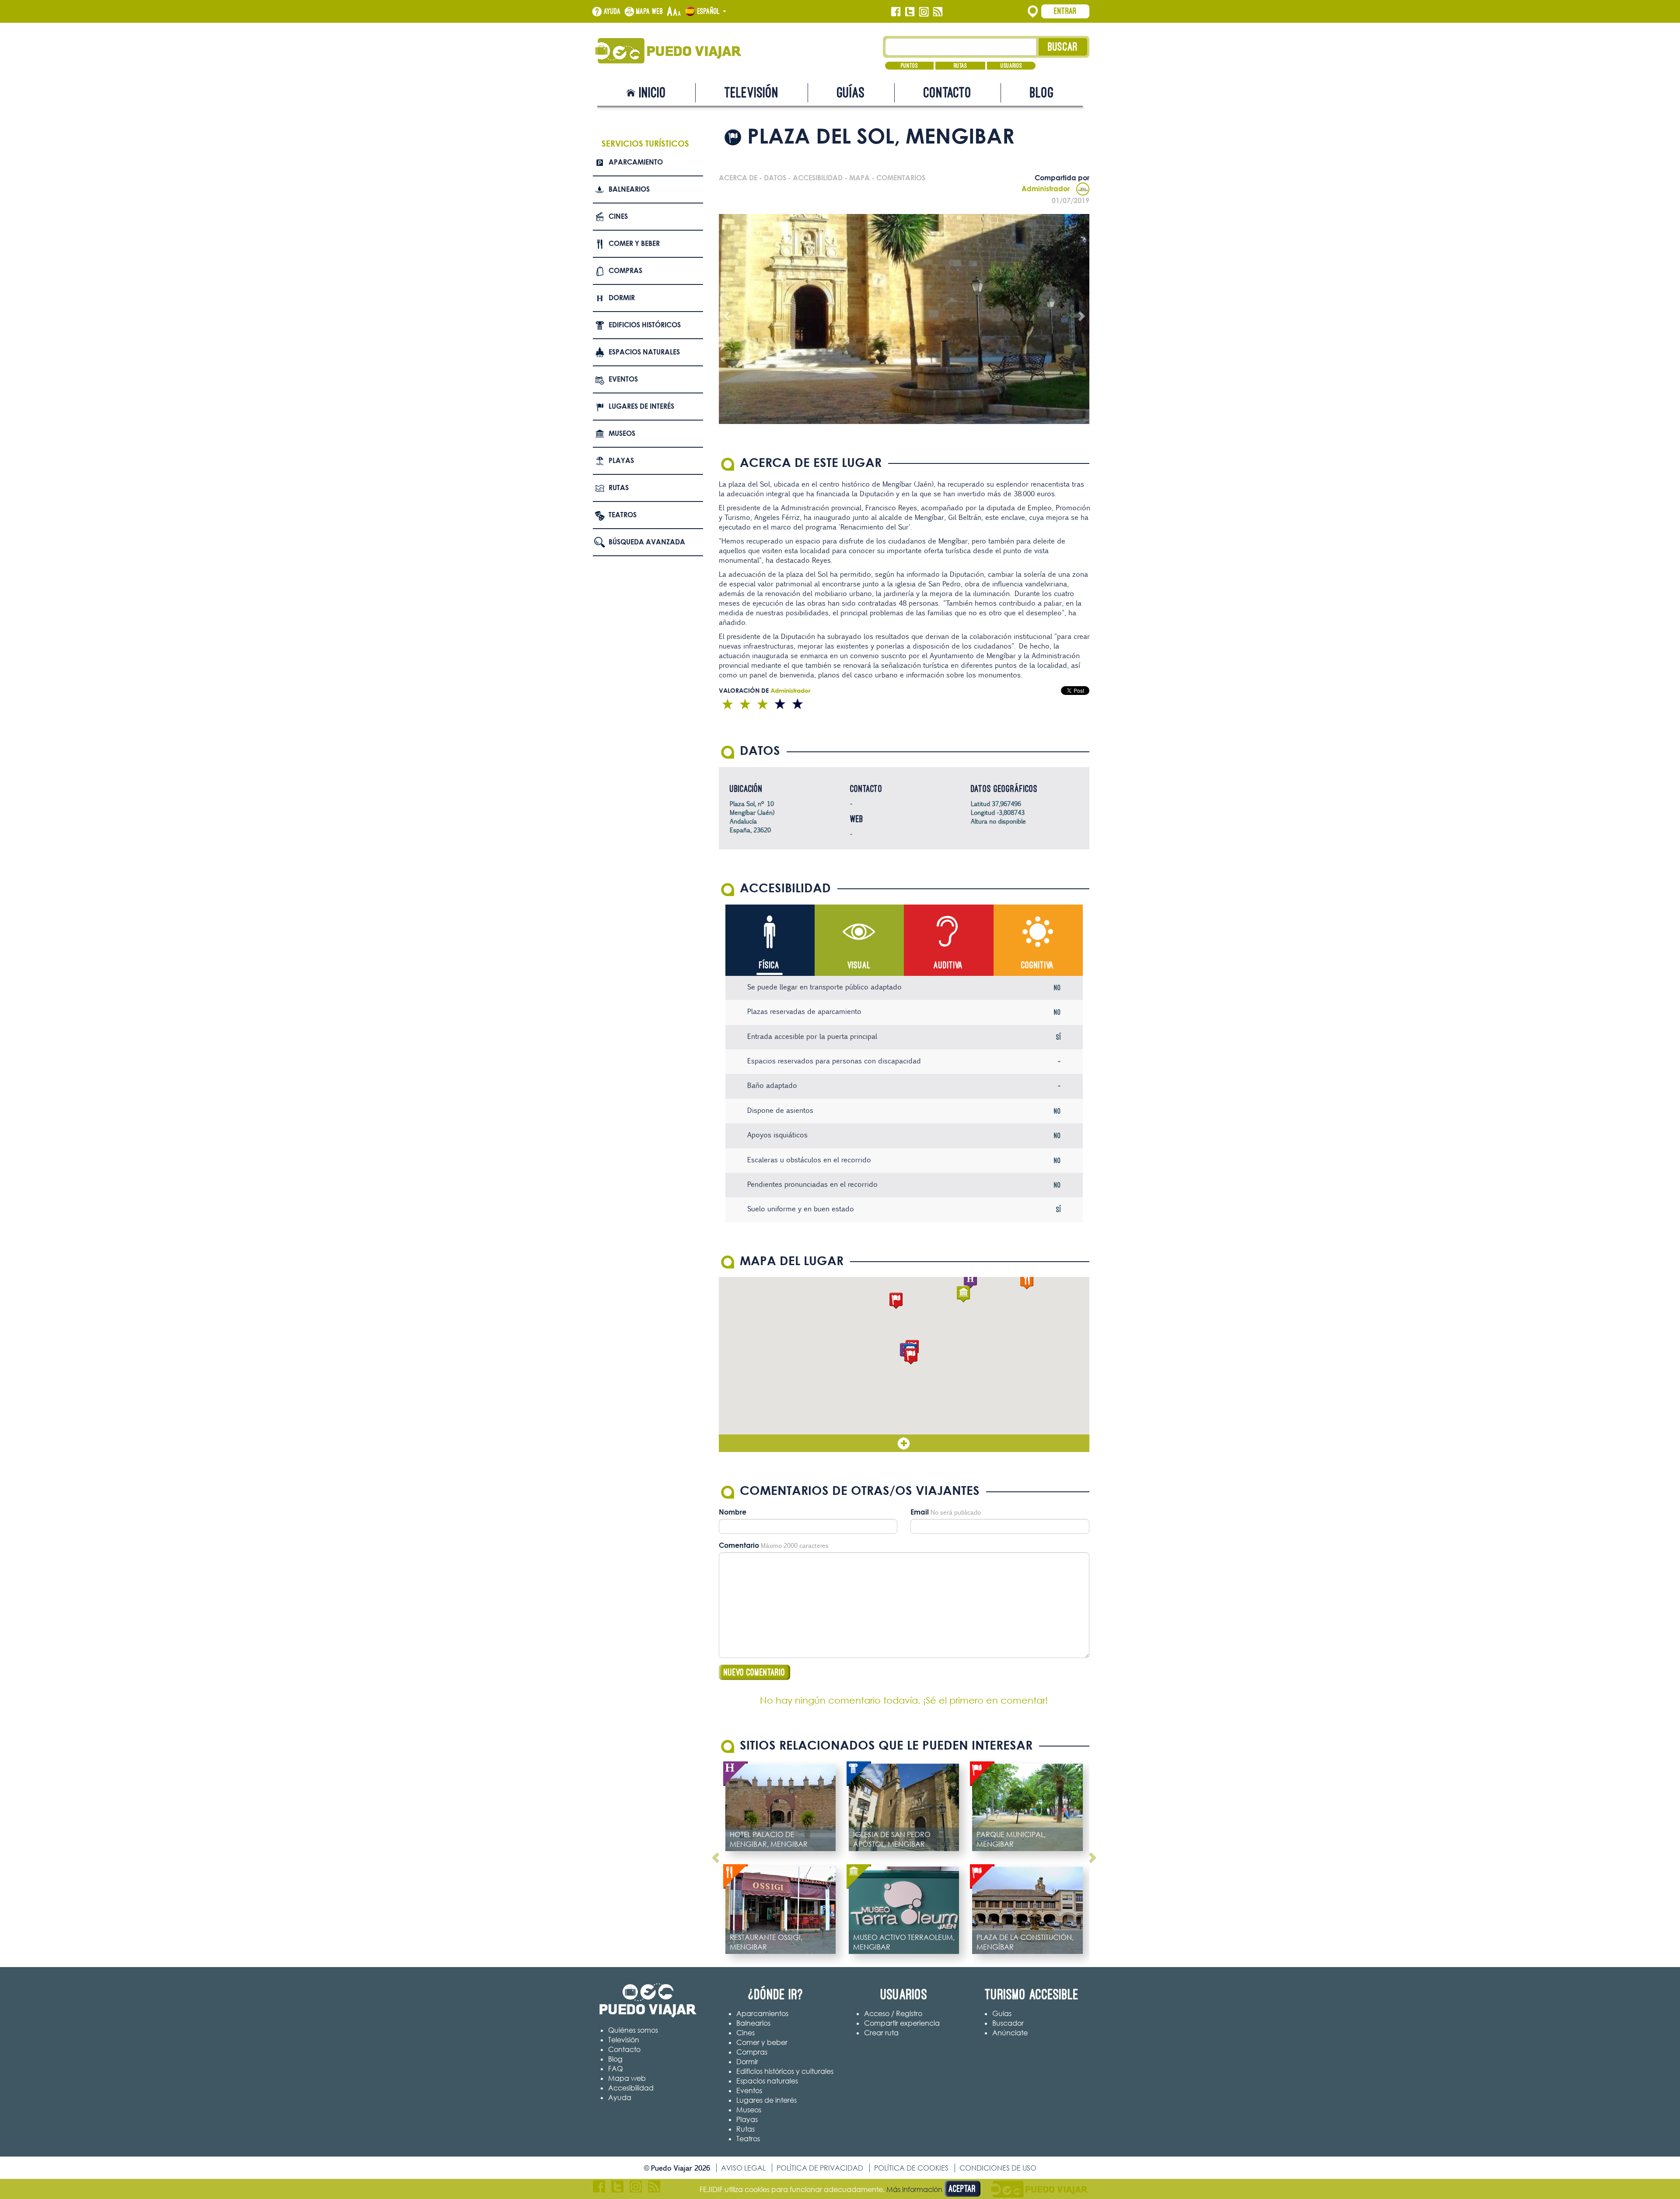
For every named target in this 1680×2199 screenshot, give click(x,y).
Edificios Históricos (645, 325)
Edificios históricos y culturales (785, 2071)
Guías (851, 93)
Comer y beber (634, 243)
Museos (622, 433)
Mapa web (650, 11)
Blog (1042, 93)
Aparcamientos (762, 2013)
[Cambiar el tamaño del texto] (674, 12)
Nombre (733, 1512)
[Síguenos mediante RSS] (938, 12)
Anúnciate (1010, 2033)
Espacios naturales (644, 352)
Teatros (623, 515)
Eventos (623, 379)
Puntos (909, 66)
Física (769, 965)
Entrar (1065, 11)
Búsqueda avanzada (647, 542)
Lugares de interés (641, 406)
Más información (914, 2189)
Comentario (739, 1545)
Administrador (1046, 189)
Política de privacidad (820, 2168)
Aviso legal (743, 2168)
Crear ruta (881, 2033)
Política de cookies (911, 2168)
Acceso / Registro (893, 2013)
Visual (859, 965)
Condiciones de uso (998, 2168)
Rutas (960, 66)
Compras (625, 270)
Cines (618, 216)
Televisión (752, 93)
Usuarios (1011, 66)
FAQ (616, 2069)
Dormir (622, 298)
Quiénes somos (633, 2030)
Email (920, 1512)
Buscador (1008, 2023)
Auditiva (948, 965)
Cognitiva (1038, 965)
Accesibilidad (631, 2088)
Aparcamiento (636, 162)
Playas (621, 460)
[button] (911, 1356)
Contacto (948, 93)
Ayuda (612, 11)
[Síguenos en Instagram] (924, 12)
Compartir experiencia (902, 2023)
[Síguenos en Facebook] (896, 12)
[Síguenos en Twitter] (910, 12)
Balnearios (629, 189)
